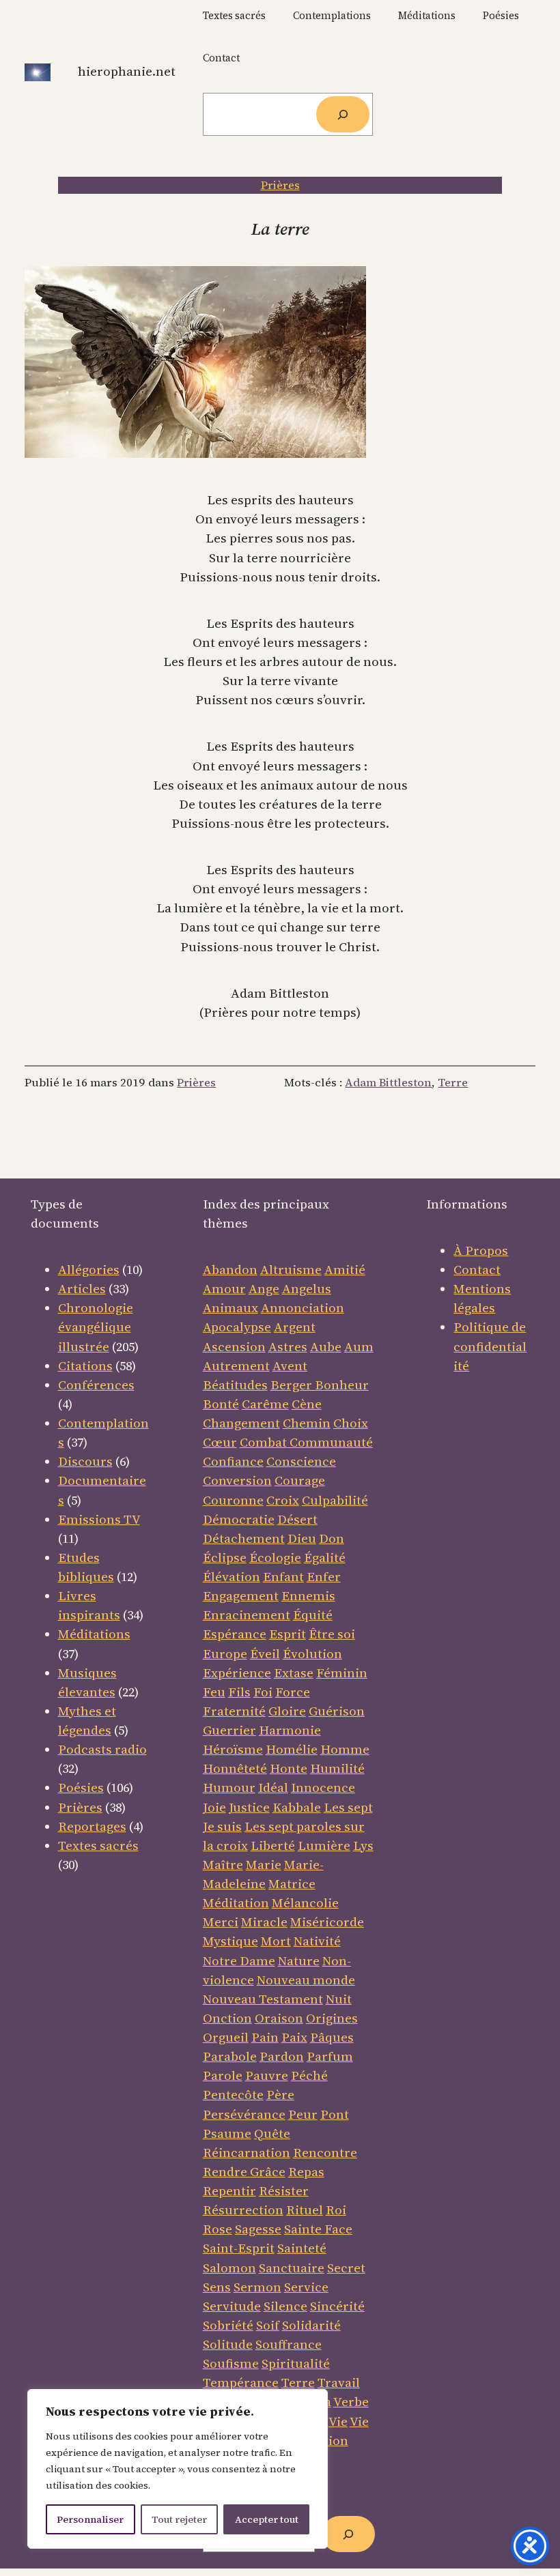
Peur (303, 2114)
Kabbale (297, 1807)
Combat (263, 1442)
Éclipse (225, 1558)
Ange (264, 1289)
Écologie (275, 1558)
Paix (294, 2037)
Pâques (332, 2037)
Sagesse (258, 2229)
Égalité (325, 1558)
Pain (265, 2037)
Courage (300, 1480)
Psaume (227, 2133)
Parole (223, 2075)
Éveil (265, 1654)
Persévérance (244, 2114)
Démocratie (239, 1519)
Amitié (345, 1270)
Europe (225, 1654)
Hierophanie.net (127, 71)
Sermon (257, 2287)
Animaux (230, 1308)
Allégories (89, 1270)
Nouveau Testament (263, 1999)
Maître (223, 1865)
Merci (221, 1922)
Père (280, 2095)
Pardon (282, 2056)
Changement (241, 1423)
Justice (249, 1807)
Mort (276, 1941)
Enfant (283, 1577)
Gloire (287, 1711)
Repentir (229, 2191)
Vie (338, 2421)
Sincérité (337, 2306)
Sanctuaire (292, 2268)
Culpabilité (335, 1500)
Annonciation (303, 1308)
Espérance (235, 1634)
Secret (346, 2268)
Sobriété (228, 2325)
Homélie (292, 1749)
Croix (283, 1500)
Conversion (237, 1480)
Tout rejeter (179, 2519)
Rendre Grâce (244, 2172)
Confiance (233, 1461)
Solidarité (311, 2325)
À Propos (481, 1250)
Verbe (351, 2402)
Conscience (301, 1461)
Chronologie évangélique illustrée (96, 1327)
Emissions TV (99, 1519)
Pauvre (267, 2075)
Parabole (230, 2056)
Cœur (220, 1442)
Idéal (273, 1788)
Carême (265, 1404)
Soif (268, 2325)
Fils (239, 1692)
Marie (264, 1865)
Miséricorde (327, 1922)
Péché (309, 2075)
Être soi (332, 1634)
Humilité (337, 1768)
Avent (290, 1366)
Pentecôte (233, 2095)
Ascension (234, 1347)
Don (332, 1538)
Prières (280, 185)
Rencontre (325, 2153)
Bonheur (342, 1385)
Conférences (96, 1385)
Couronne (233, 1500)
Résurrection (243, 2210)
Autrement (236, 1366)
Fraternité (234, 1711)
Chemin (307, 1423)
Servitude (232, 2306)
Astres (288, 1347)
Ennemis (308, 1596)
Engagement (241, 1596)
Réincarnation (247, 2153)
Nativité (317, 1941)
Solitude (228, 2344)
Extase (294, 1673)
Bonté (221, 1404)
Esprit (288, 1634)
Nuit (339, 1999)
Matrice (292, 1884)
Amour (224, 1289)
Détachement (244, 1538)
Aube (326, 1347)
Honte (289, 1768)
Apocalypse (237, 1327)
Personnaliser (90, 2519)
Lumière (324, 1846)
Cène (307, 1404)
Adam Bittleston (388, 1083)
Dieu (302, 1538)
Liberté (273, 1846)
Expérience (237, 1673)
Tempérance (241, 2383)
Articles (82, 1289)
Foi (263, 1692)
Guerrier (229, 1730)
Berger (293, 1385)
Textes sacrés (98, 1846)
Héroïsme (233, 1749)
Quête (272, 2133)
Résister (284, 2191)
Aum (359, 1347)
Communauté (330, 1442)
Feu (214, 1692)
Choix (351, 1423)
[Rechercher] (343, 114)
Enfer (324, 1577)
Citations (85, 1366)
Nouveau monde (306, 1980)
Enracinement (247, 1615)
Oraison (279, 2018)
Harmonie (290, 1730)
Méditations (94, 1634)
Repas (306, 2172)
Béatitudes (235, 1385)
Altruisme (291, 1270)
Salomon (229, 2268)
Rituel (305, 2210)
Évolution (312, 1654)
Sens (217, 2287)
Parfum (330, 2056)
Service (306, 2287)
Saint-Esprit (239, 2248)
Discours (85, 1461)
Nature (299, 1961)
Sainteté (302, 2248)
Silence (285, 2306)
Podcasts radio (102, 1749)
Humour (229, 1788)
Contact (477, 1270)
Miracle (264, 1922)
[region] (178, 2469)
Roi (336, 2210)
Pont (335, 2114)
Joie (214, 1807)
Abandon (230, 1270)
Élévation (232, 1577)
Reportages (92, 1826)
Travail (339, 2383)
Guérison (337, 1711)
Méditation (236, 1903)
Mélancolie (305, 1903)
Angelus (307, 1289)
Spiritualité (296, 2363)
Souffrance (289, 2344)
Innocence (323, 1788)
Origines (332, 2018)
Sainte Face (318, 2229)
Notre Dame (239, 1961)
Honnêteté (235, 1768)
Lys (363, 1846)
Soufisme (231, 2363)
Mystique (230, 1941)
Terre (453, 1083)
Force (293, 1692)
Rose (218, 2229)
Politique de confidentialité (490, 1346)
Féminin (342, 1673)
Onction (227, 2018)
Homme (345, 1749)
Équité (313, 1615)
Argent (295, 1327)
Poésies (81, 1788)
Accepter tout (267, 2519)
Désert (297, 1519)
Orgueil (226, 2037)
